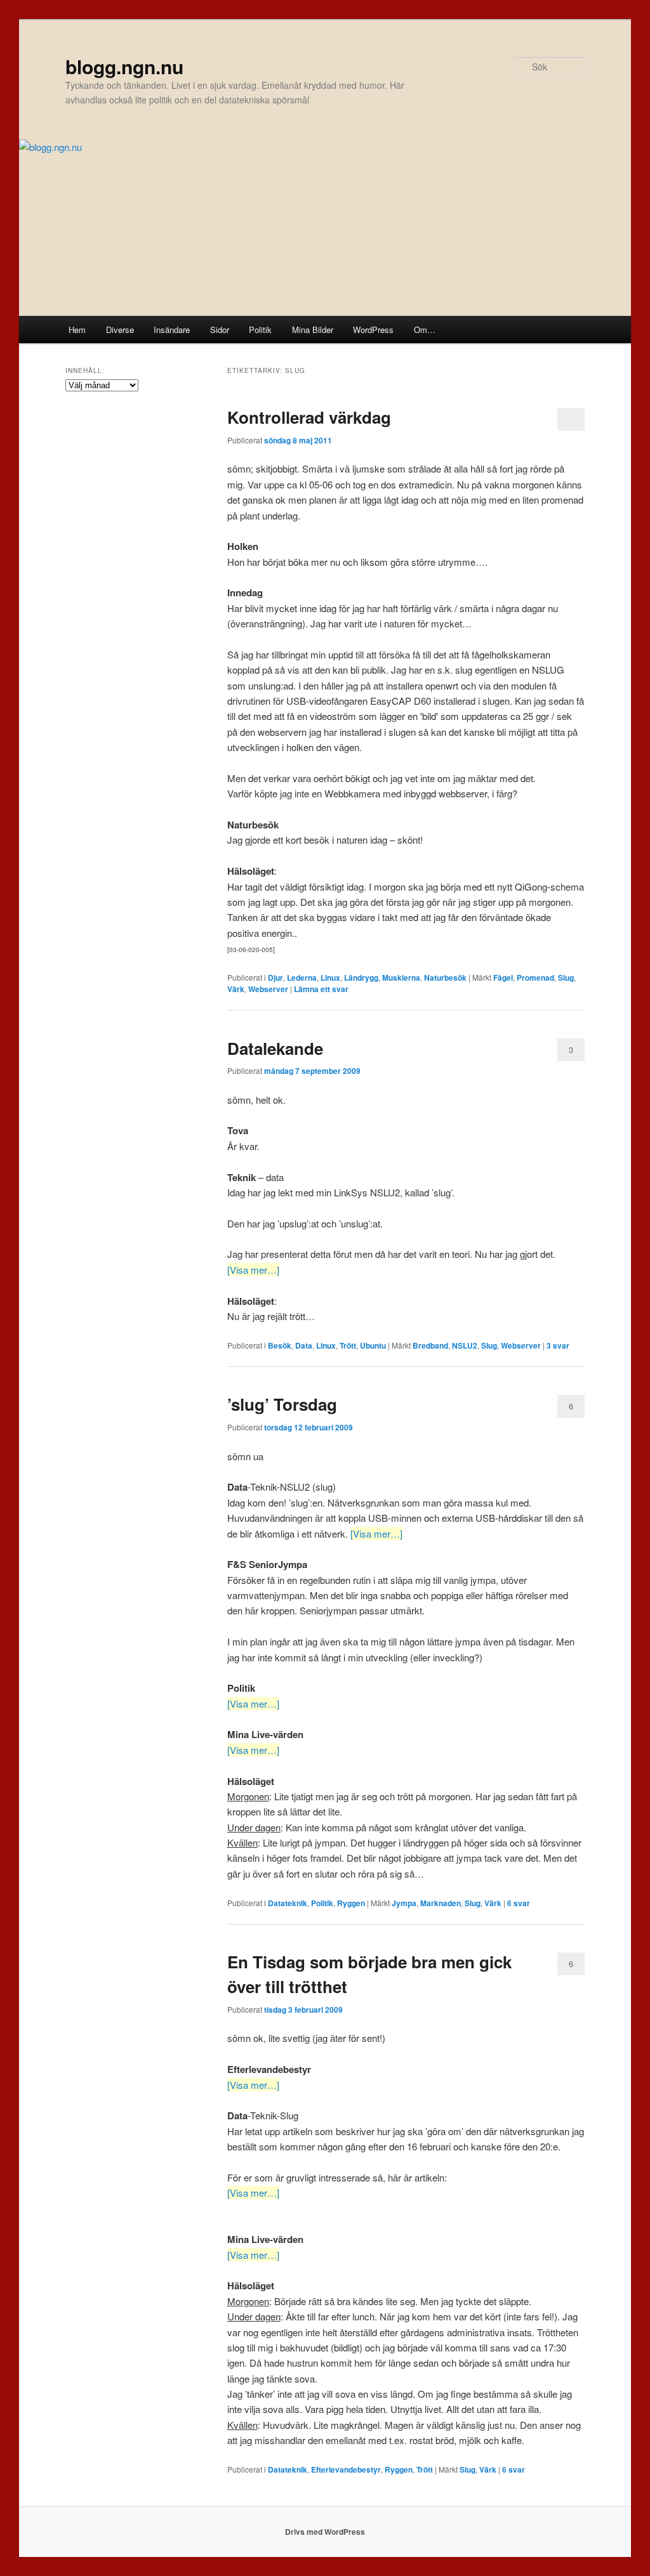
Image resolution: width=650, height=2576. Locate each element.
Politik (260, 330)
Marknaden (441, 1903)
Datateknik (288, 1903)
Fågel (503, 977)
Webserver (268, 989)
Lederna (302, 977)
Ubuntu (373, 1345)
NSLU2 (465, 1345)
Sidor (220, 330)
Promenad (535, 977)
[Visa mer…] (253, 1270)
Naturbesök (445, 977)
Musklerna (401, 977)
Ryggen (351, 1903)
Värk (236, 989)
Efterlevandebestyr (346, 2469)
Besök (280, 1345)
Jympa (404, 1903)
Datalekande (275, 1048)
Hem (77, 330)
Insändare (172, 330)
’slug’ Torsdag (282, 1404)
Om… (425, 330)
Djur (275, 977)
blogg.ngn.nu (124, 66)
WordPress (373, 330)
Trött (348, 1345)
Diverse (120, 330)
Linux (330, 977)
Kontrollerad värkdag (309, 417)
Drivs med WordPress (325, 2532)
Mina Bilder (313, 330)
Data (304, 1345)
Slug (566, 977)
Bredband (430, 1345)
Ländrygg (361, 977)
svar (558, 1345)
